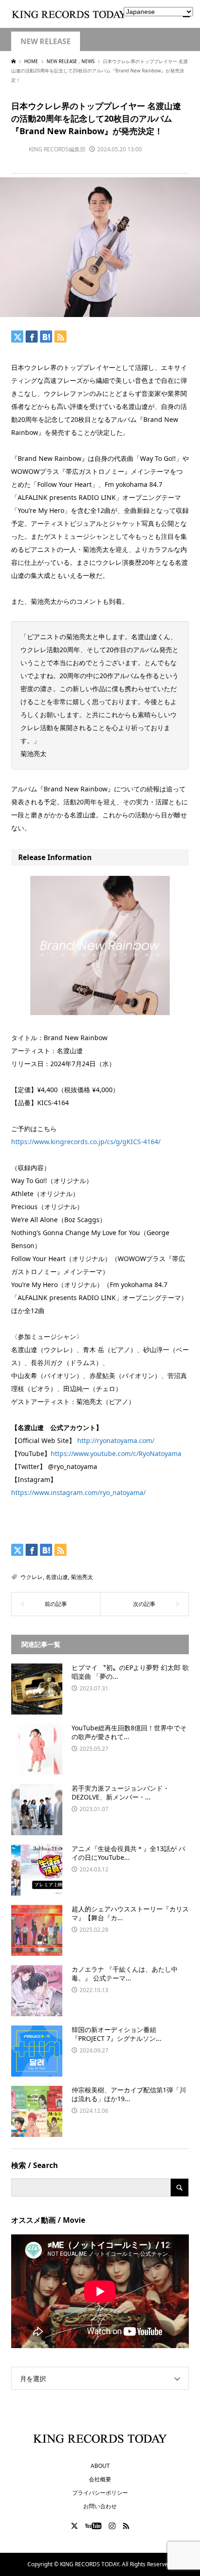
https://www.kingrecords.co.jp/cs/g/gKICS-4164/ (86, 1142)
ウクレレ (32, 1577)
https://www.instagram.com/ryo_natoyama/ (78, 1492)
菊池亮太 (82, 1577)
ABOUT (100, 2466)
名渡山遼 (57, 1577)
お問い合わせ (100, 2506)
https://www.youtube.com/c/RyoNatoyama (116, 1453)
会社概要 (100, 2479)
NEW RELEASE (46, 42)
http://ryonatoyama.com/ (116, 1440)
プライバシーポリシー (100, 2493)
